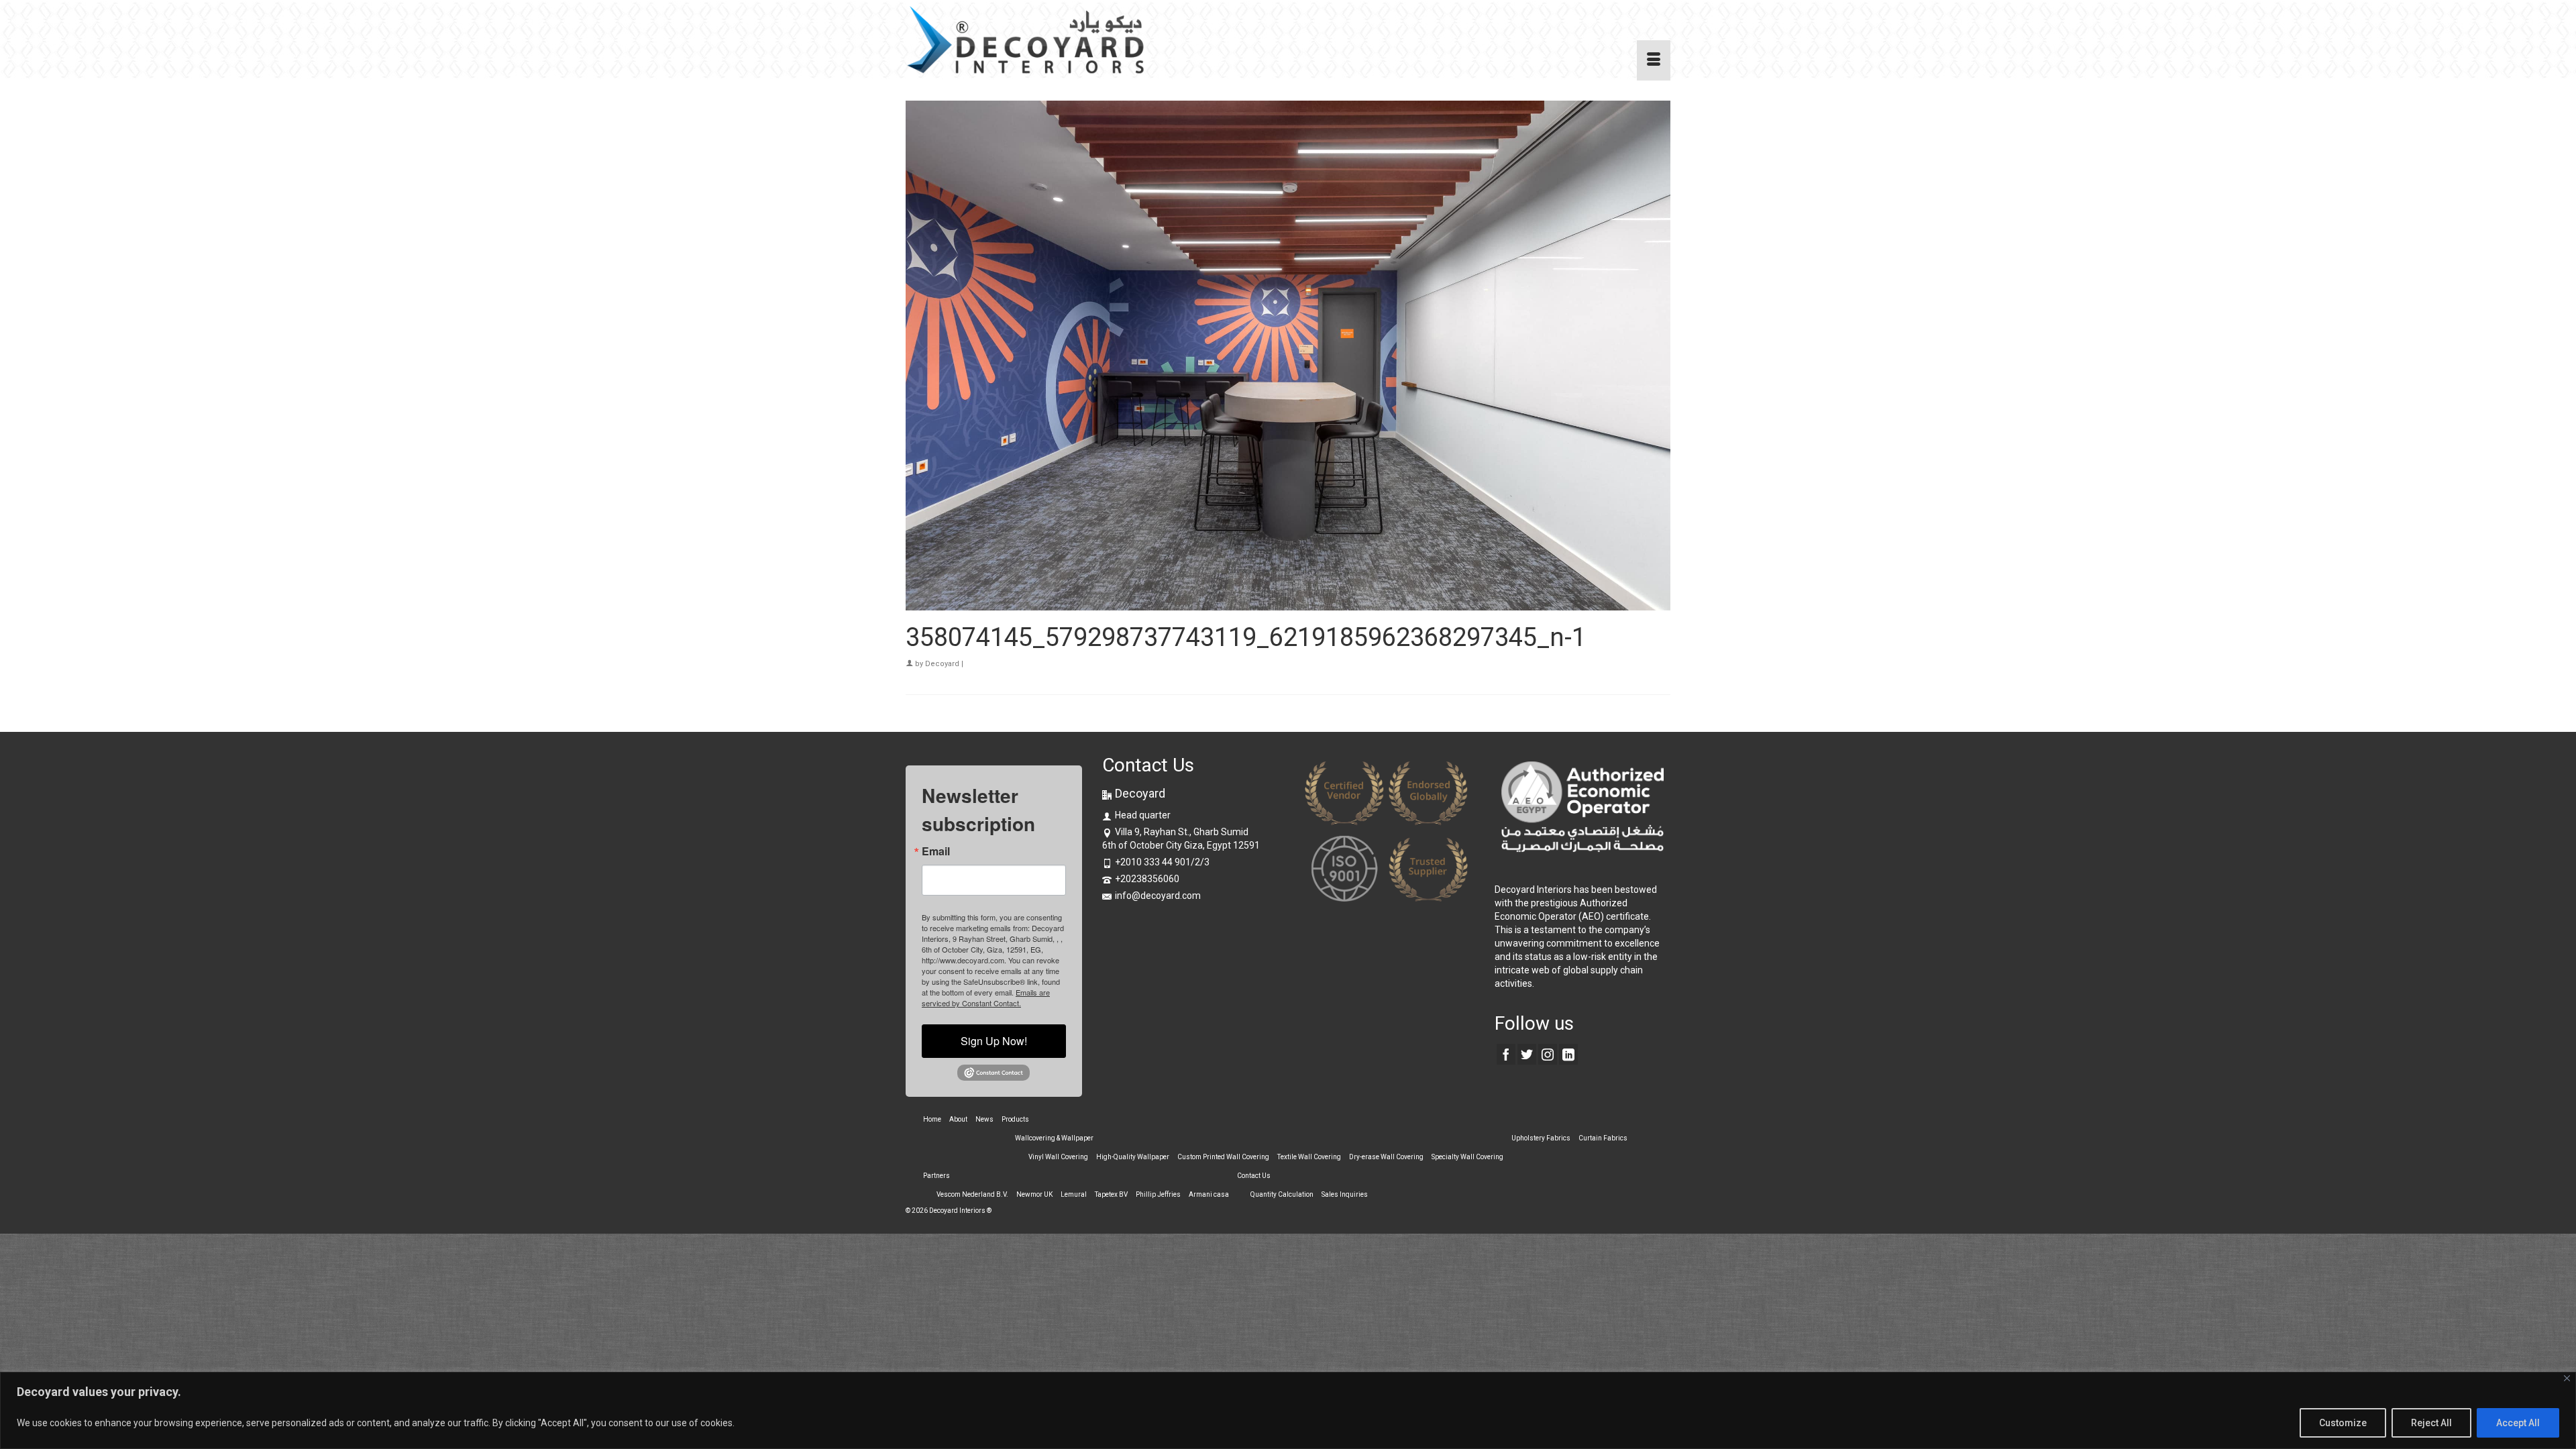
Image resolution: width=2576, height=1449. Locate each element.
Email (936, 851)
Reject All (2431, 1423)
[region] (1288, 1410)
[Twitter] (1527, 1054)
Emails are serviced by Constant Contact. (986, 998)
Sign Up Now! (994, 1041)
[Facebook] (1506, 1054)
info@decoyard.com (1158, 896)
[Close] (2567, 1378)
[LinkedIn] (1568, 1054)
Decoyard (942, 664)
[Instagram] (1548, 1054)
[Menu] (1654, 60)
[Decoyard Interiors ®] (1026, 40)
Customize (2343, 1423)
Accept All (2518, 1423)
